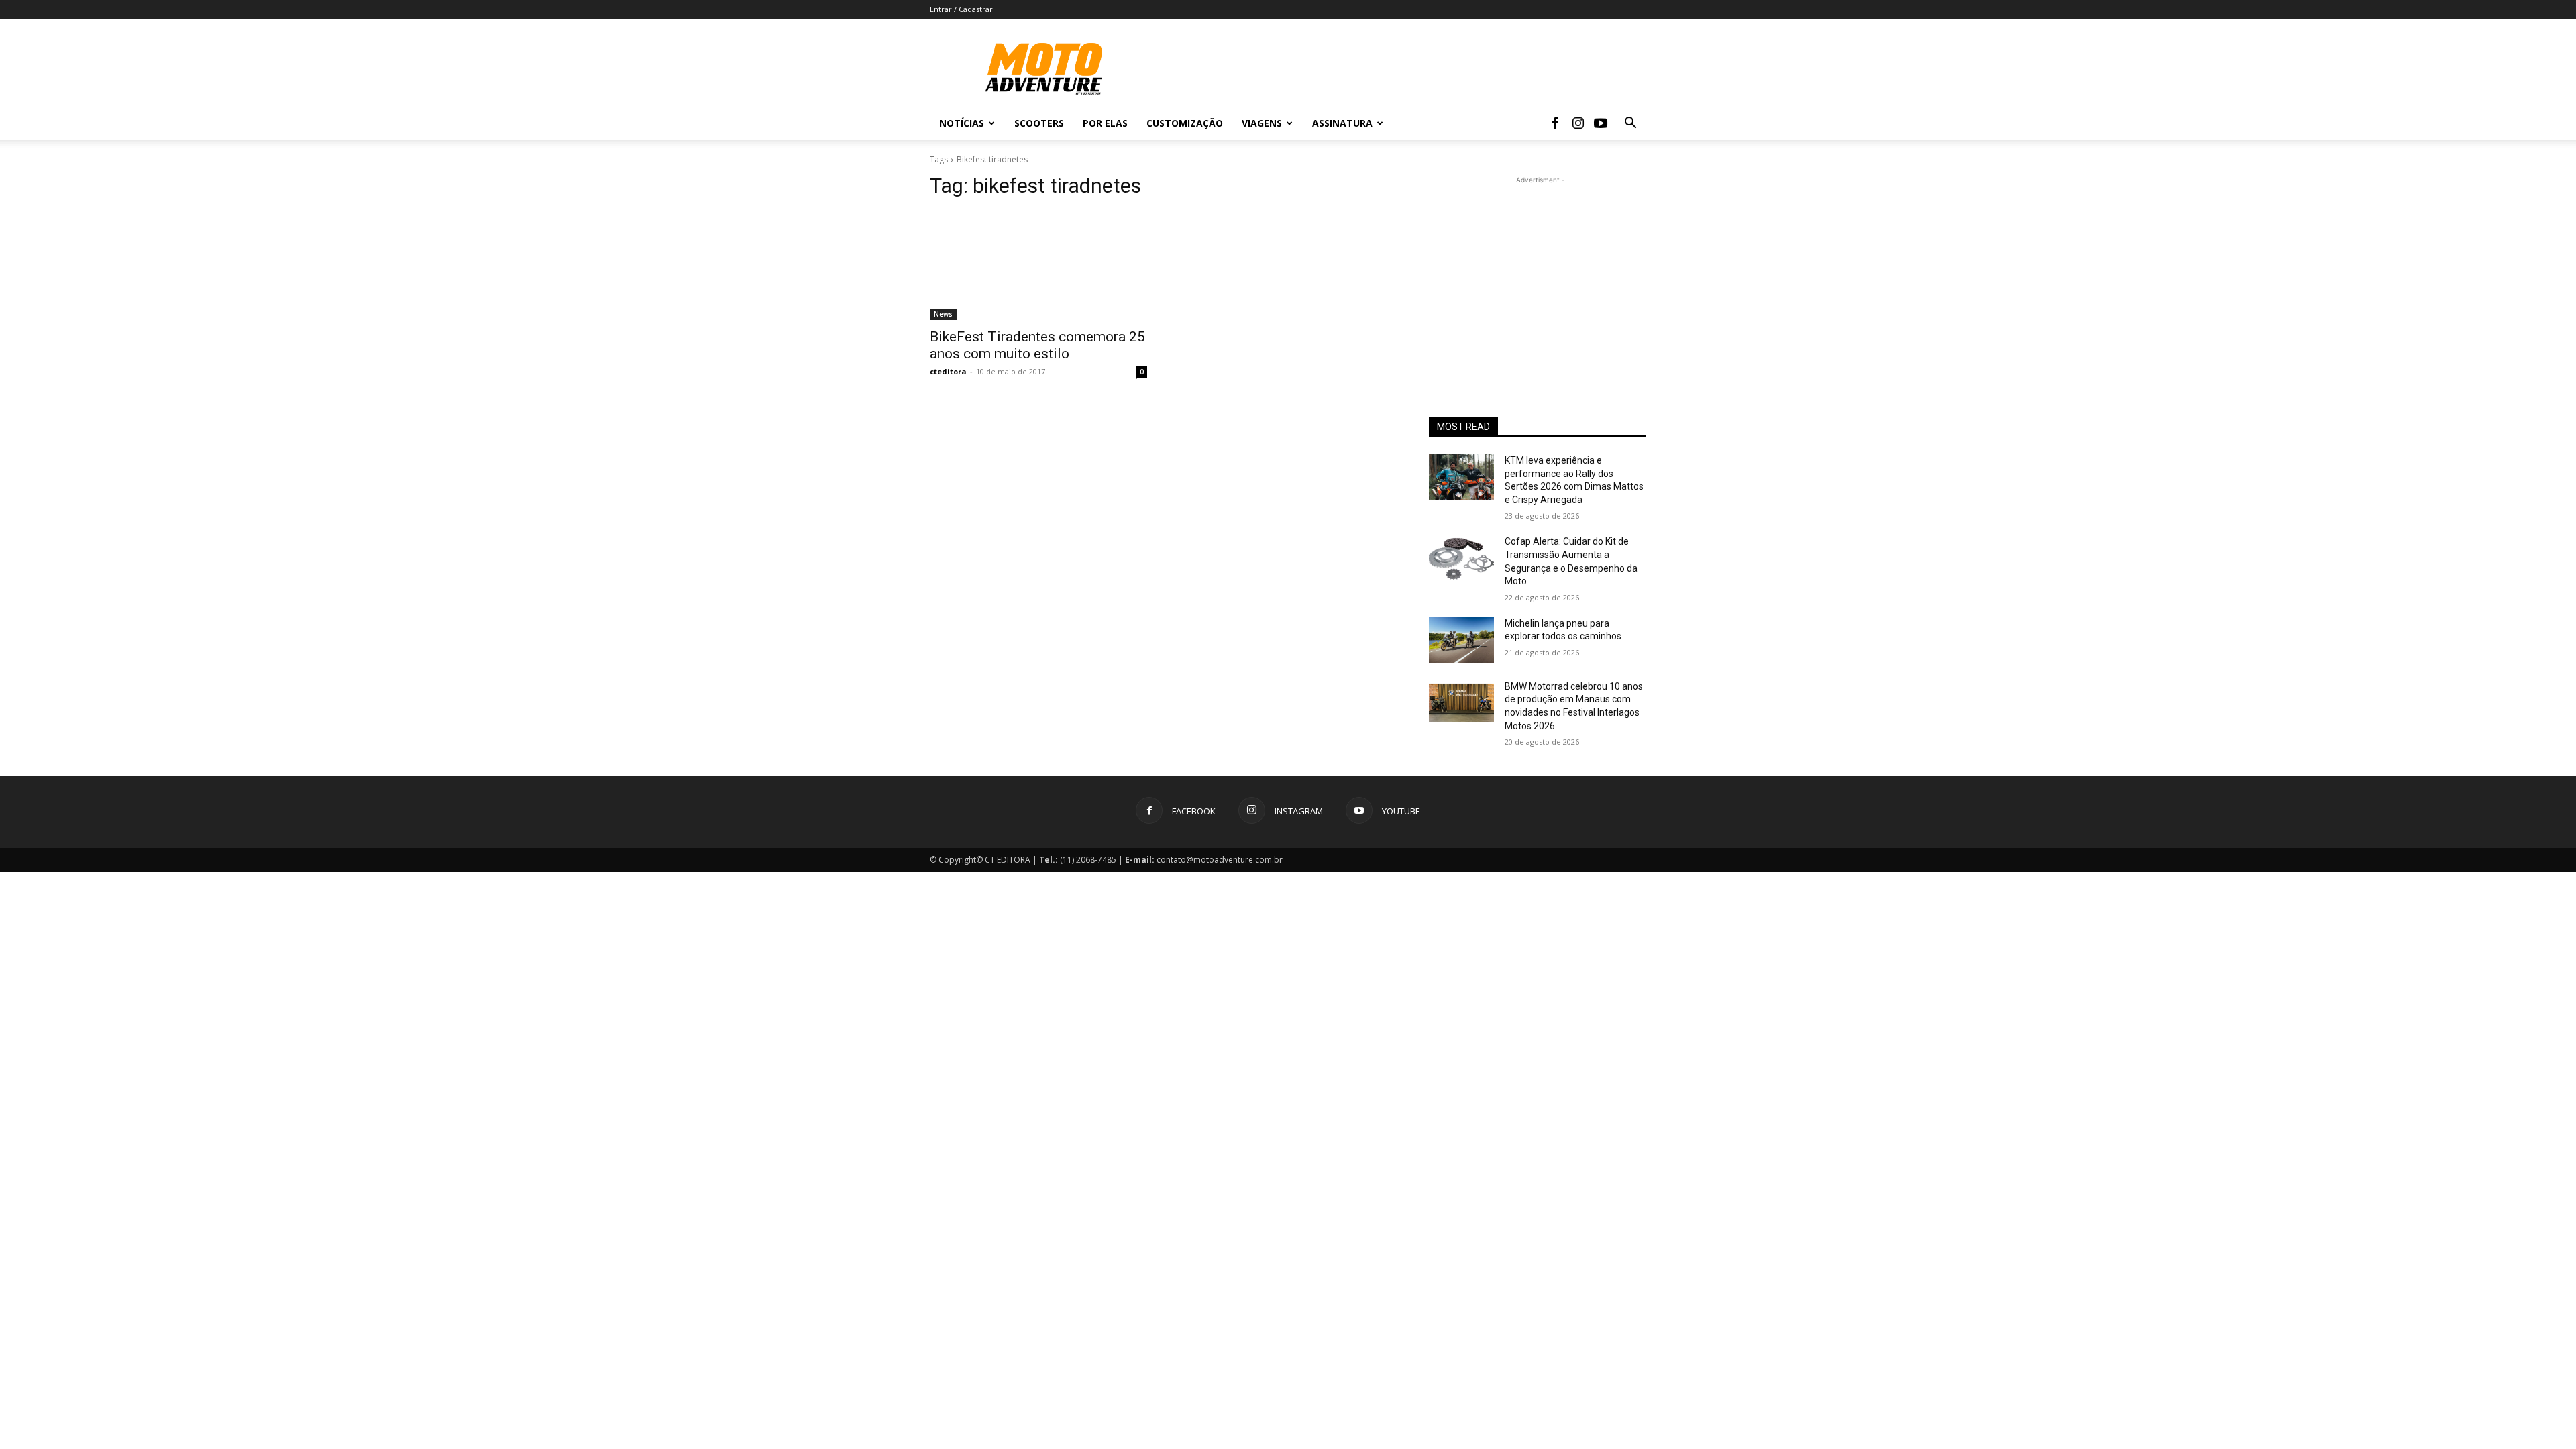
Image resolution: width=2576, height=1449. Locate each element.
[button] (1630, 124)
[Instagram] (1578, 123)
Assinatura (1342, 123)
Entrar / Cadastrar (961, 9)
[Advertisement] (1538, 271)
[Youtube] (1601, 123)
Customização (1185, 123)
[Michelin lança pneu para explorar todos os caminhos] (1461, 640)
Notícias (962, 123)
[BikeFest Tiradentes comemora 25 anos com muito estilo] (1038, 266)
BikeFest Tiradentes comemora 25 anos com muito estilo (1037, 345)
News (943, 314)
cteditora (948, 371)
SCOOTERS (1039, 123)
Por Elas (1105, 123)
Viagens (1262, 123)
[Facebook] (1555, 123)
